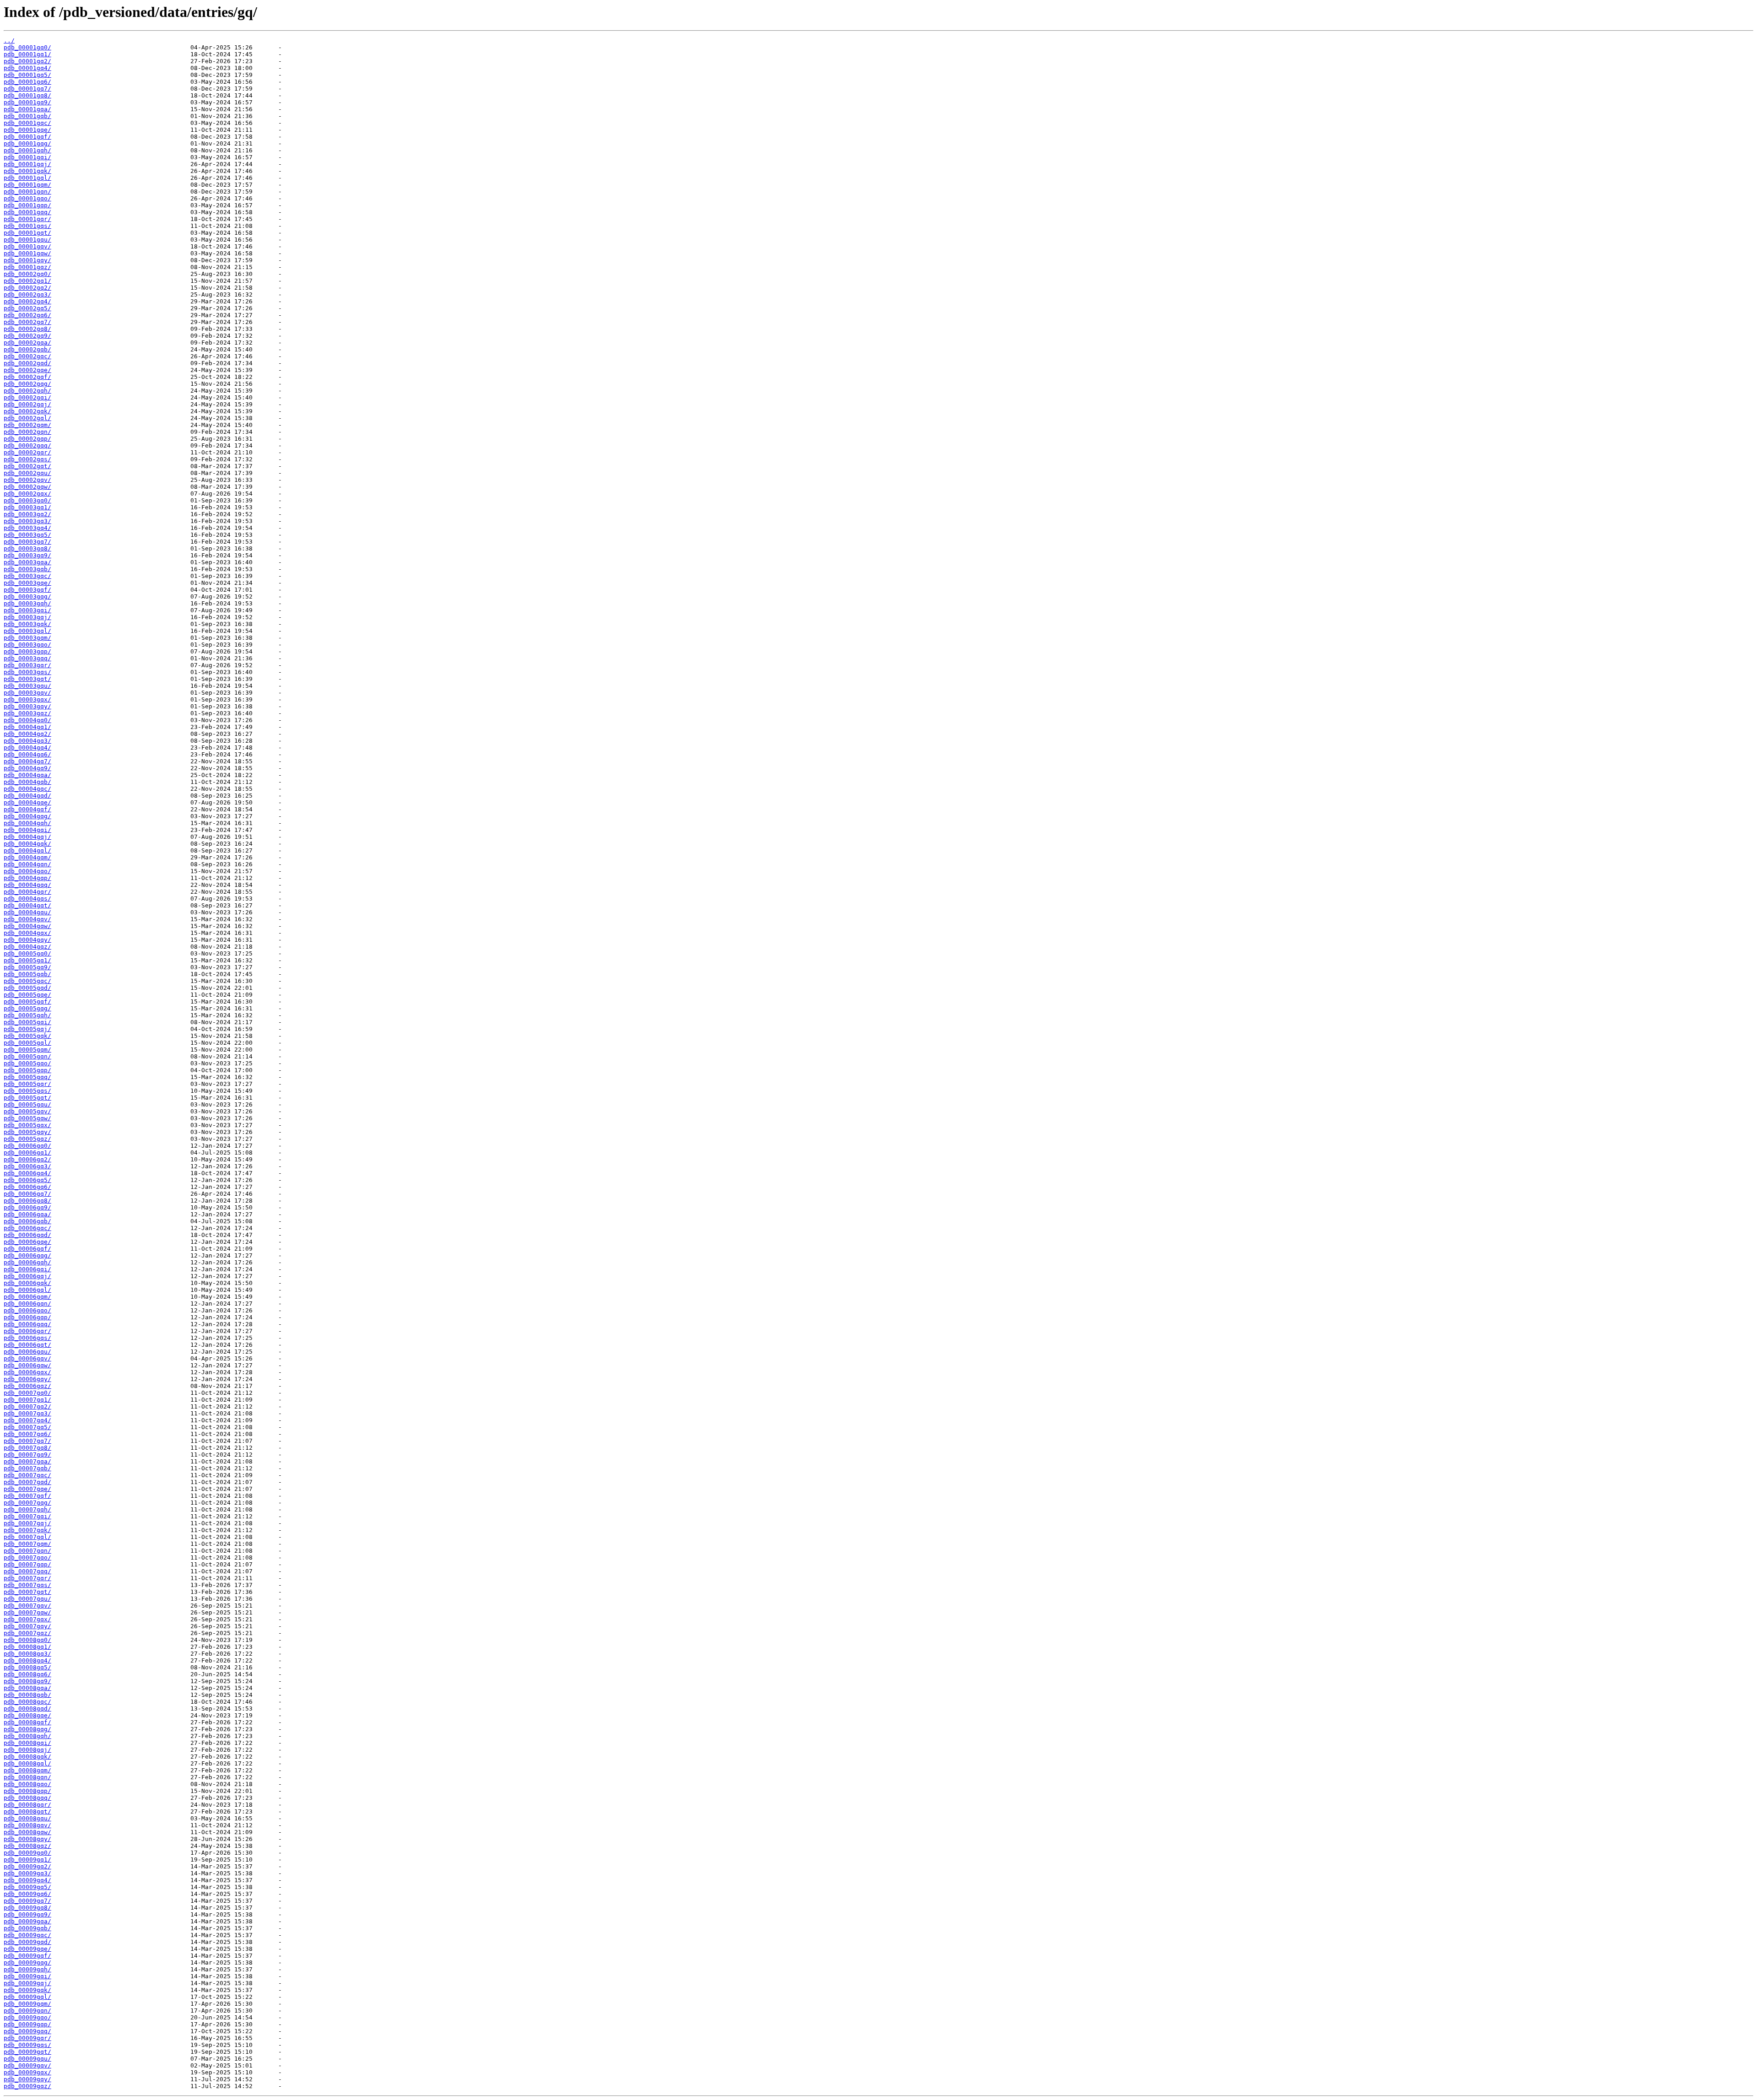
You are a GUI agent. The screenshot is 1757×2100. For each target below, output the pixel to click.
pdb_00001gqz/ (27, 267)
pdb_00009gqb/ (27, 1928)
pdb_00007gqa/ (27, 1461)
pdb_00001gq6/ (27, 82)
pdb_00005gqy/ (27, 1132)
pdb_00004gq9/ (27, 768)
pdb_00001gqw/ (27, 253)
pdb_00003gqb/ (27, 569)
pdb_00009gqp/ (27, 2024)
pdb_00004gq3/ (27, 741)
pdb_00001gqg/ (27, 143)
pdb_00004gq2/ (27, 734)
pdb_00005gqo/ (27, 1063)
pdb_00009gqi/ (27, 1976)
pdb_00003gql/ (27, 631)
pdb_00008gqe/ (27, 1715)
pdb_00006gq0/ (27, 1146)
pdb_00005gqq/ (27, 1077)
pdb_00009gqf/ (27, 1956)
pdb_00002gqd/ (27, 363)
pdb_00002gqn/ (27, 432)
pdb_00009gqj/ (27, 1983)
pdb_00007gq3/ (27, 1413)
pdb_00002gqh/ (27, 391)
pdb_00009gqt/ (27, 2052)
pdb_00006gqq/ (27, 1324)
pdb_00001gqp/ (27, 205)
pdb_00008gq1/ (27, 1647)
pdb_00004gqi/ (27, 830)
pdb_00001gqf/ (27, 137)
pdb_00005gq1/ (27, 960)
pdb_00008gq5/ (27, 1667)
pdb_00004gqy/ (27, 940)
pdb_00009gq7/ (27, 1901)
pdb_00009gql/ (27, 1997)
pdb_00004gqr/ (27, 892)
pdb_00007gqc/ (27, 1475)
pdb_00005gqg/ (27, 1008)
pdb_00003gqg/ (27, 597)
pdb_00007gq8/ (27, 1448)
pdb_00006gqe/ (27, 1242)
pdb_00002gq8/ (27, 329)
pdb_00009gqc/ (27, 1935)
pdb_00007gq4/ (27, 1420)
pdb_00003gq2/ (27, 514)
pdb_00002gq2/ (27, 288)
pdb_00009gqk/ (27, 1990)
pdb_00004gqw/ (27, 926)
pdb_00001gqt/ (27, 233)
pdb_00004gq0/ (27, 720)
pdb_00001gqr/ (27, 219)
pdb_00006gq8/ (27, 1201)
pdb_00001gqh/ (27, 150)
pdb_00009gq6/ (27, 1894)
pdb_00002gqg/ (27, 384)
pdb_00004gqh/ (27, 823)
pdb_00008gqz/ (27, 1846)
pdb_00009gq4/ (27, 1880)
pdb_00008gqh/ (27, 1736)
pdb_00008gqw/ (27, 1832)
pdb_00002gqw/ (27, 487)
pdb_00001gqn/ (27, 192)
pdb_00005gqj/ (27, 1029)
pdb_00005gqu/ (27, 1104)
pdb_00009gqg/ (27, 1962)
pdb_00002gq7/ (27, 322)
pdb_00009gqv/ (27, 2065)
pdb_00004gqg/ (27, 816)
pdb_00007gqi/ (27, 1516)
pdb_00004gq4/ (27, 748)
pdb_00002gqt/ (27, 466)
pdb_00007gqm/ (27, 1544)
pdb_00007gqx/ (27, 1619)
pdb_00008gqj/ (27, 1750)
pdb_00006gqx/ (27, 1372)
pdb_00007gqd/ (27, 1482)
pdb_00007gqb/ (27, 1468)
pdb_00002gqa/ (27, 343)
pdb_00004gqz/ (27, 947)
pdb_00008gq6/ (27, 1674)
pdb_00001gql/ (27, 178)
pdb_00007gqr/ (27, 1578)
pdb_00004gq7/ (27, 761)
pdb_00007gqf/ (27, 1496)
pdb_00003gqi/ (27, 610)
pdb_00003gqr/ (27, 665)
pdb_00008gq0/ (27, 1640)
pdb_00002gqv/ (27, 480)
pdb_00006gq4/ (27, 1173)
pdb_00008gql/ (27, 1763)
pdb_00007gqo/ (27, 1557)
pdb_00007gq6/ (27, 1434)
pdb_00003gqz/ (27, 713)
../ (9, 40)
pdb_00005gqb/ (27, 974)
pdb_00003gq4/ (27, 528)
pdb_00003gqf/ (27, 590)
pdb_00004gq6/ (27, 754)
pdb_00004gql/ (27, 850)
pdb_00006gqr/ (27, 1331)
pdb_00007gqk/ (27, 1530)
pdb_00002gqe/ (27, 370)
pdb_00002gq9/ (27, 336)
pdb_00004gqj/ (27, 837)
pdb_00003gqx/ (27, 699)
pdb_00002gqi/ (27, 397)
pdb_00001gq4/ (27, 68)
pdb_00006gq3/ (27, 1166)
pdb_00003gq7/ (27, 542)
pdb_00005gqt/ (27, 1098)
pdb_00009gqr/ (27, 2038)
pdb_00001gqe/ (27, 130)
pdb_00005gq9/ (27, 967)
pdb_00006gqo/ (27, 1310)
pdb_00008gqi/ (27, 1743)
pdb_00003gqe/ (27, 583)
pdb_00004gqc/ (27, 789)
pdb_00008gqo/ (27, 1784)
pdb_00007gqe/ (27, 1489)
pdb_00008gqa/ (27, 1688)
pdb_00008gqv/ (27, 1825)
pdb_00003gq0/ (27, 500)
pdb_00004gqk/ (27, 844)
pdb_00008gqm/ (27, 1770)
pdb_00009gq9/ (27, 1914)
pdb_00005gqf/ (27, 1001)
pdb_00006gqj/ (27, 1276)
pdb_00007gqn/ (27, 1551)
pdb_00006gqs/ (27, 1338)
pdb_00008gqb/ (27, 1695)
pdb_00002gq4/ (27, 301)
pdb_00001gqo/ (27, 198)
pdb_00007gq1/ (27, 1400)
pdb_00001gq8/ (27, 95)
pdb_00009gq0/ (27, 1853)
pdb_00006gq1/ (27, 1153)
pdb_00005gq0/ (27, 953)
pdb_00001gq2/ (27, 61)
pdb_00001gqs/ (27, 226)
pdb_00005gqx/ (27, 1125)
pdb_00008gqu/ (27, 1818)
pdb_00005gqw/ (27, 1118)
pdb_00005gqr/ (27, 1084)
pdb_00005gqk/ (27, 1036)
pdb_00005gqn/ (27, 1056)
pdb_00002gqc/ (27, 356)
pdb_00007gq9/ (27, 1455)
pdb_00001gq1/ (27, 54)
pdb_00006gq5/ (27, 1180)
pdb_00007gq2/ (27, 1406)
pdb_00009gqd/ (27, 1942)
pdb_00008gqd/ (27, 1709)
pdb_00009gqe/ (27, 1949)
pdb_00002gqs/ (27, 459)
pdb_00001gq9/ (27, 102)
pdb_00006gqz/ (27, 1386)
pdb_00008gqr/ (27, 1805)
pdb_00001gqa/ (27, 109)
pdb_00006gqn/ (27, 1304)
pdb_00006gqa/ (27, 1214)
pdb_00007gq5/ (27, 1427)
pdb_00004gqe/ (27, 802)
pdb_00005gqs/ (27, 1091)
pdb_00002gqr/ (27, 452)
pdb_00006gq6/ (27, 1187)
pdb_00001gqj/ (27, 164)
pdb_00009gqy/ (27, 2079)
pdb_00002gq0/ (27, 274)
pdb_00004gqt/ (27, 905)
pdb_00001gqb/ (27, 116)
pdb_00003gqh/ (27, 603)
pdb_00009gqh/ (27, 1969)
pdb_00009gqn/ (27, 2011)
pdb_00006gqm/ (27, 1297)
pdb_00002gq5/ (27, 308)
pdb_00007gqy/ (27, 1626)
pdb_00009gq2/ (27, 1866)
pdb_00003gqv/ (27, 693)
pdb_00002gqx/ (27, 494)
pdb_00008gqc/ (27, 1702)
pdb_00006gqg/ (27, 1255)
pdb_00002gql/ (27, 418)
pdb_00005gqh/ (27, 1015)
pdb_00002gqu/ (27, 473)
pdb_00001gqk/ (27, 171)
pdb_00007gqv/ (27, 1606)
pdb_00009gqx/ (27, 2072)
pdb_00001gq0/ (27, 47)
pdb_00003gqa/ (27, 562)
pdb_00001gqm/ (27, 185)
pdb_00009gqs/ (27, 2045)
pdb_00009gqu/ (27, 2059)
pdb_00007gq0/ (27, 1393)
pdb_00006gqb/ (27, 1221)
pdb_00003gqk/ (27, 624)
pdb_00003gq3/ (27, 521)
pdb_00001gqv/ (27, 246)
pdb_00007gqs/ (27, 1585)
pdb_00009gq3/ (27, 1873)
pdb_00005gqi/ (27, 1022)
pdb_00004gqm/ (27, 857)
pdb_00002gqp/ (27, 439)
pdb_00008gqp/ (27, 1791)
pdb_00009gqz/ (27, 2086)
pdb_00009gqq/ (27, 2031)
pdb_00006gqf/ (27, 1249)
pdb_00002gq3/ (27, 294)
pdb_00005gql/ (27, 1043)
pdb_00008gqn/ (27, 1777)
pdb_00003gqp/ (27, 651)
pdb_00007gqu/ (27, 1599)
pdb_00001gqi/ (27, 157)
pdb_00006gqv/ (27, 1358)
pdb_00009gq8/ (27, 1908)
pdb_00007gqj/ (27, 1523)
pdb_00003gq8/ (27, 548)
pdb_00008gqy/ (27, 1839)
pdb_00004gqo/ (27, 871)
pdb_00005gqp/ (27, 1070)
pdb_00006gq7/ (27, 1194)
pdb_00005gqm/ (27, 1050)
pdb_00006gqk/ (27, 1283)
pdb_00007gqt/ (27, 1592)
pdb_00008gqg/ (27, 1729)
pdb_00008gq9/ (27, 1681)
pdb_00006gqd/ (27, 1235)
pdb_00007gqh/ (27, 1509)
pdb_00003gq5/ (27, 535)
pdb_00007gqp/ (27, 1564)
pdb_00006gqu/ (27, 1352)
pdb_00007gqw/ (27, 1612)
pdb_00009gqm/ (27, 2004)
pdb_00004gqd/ (27, 796)
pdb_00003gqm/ (27, 638)
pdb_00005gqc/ (27, 981)
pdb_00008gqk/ (27, 1757)
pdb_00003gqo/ (27, 645)
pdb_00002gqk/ (27, 411)
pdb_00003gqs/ (27, 672)
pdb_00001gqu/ (27, 240)
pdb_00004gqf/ (27, 809)
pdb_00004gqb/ (27, 782)
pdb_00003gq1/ (27, 507)
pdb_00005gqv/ (27, 1111)
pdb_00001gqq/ (27, 212)
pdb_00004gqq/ (27, 885)
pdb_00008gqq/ (27, 1798)
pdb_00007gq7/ (27, 1441)
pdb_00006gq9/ (27, 1207)
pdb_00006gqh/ (27, 1262)
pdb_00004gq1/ (27, 727)
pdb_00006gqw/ (27, 1365)
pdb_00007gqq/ (27, 1571)
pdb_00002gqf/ (27, 377)
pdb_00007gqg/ (27, 1503)
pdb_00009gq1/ (27, 1860)
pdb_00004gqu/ (27, 912)
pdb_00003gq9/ (27, 555)
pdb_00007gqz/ (27, 1633)
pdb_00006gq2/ (27, 1159)
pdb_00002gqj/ (27, 404)
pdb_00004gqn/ (27, 864)
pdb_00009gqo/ (27, 2017)
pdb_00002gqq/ (27, 445)
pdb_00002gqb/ (27, 349)
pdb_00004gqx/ (27, 933)
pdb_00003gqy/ (27, 706)
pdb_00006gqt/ (27, 1345)
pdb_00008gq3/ (27, 1654)
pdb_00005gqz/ (27, 1139)
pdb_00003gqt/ (27, 679)
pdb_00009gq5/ (27, 1887)
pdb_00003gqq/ (27, 658)
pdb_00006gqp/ (27, 1317)
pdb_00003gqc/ (27, 576)
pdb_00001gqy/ (27, 260)
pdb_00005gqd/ (27, 988)
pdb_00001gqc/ (27, 123)
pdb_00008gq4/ (27, 1660)
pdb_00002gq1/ (27, 281)
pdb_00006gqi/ (27, 1269)
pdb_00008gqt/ (27, 1811)
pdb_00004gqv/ (27, 919)
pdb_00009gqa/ (27, 1921)
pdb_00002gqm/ (27, 425)
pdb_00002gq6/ (27, 315)
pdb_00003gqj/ (27, 617)
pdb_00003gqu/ (27, 686)
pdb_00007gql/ (27, 1537)
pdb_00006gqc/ (27, 1228)
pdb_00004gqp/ (27, 878)
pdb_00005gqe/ (27, 995)
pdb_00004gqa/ (27, 775)
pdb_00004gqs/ (27, 899)
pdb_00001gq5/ (27, 75)
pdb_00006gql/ (27, 1290)
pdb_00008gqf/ (27, 1722)
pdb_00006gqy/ (27, 1379)
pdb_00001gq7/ (27, 89)
